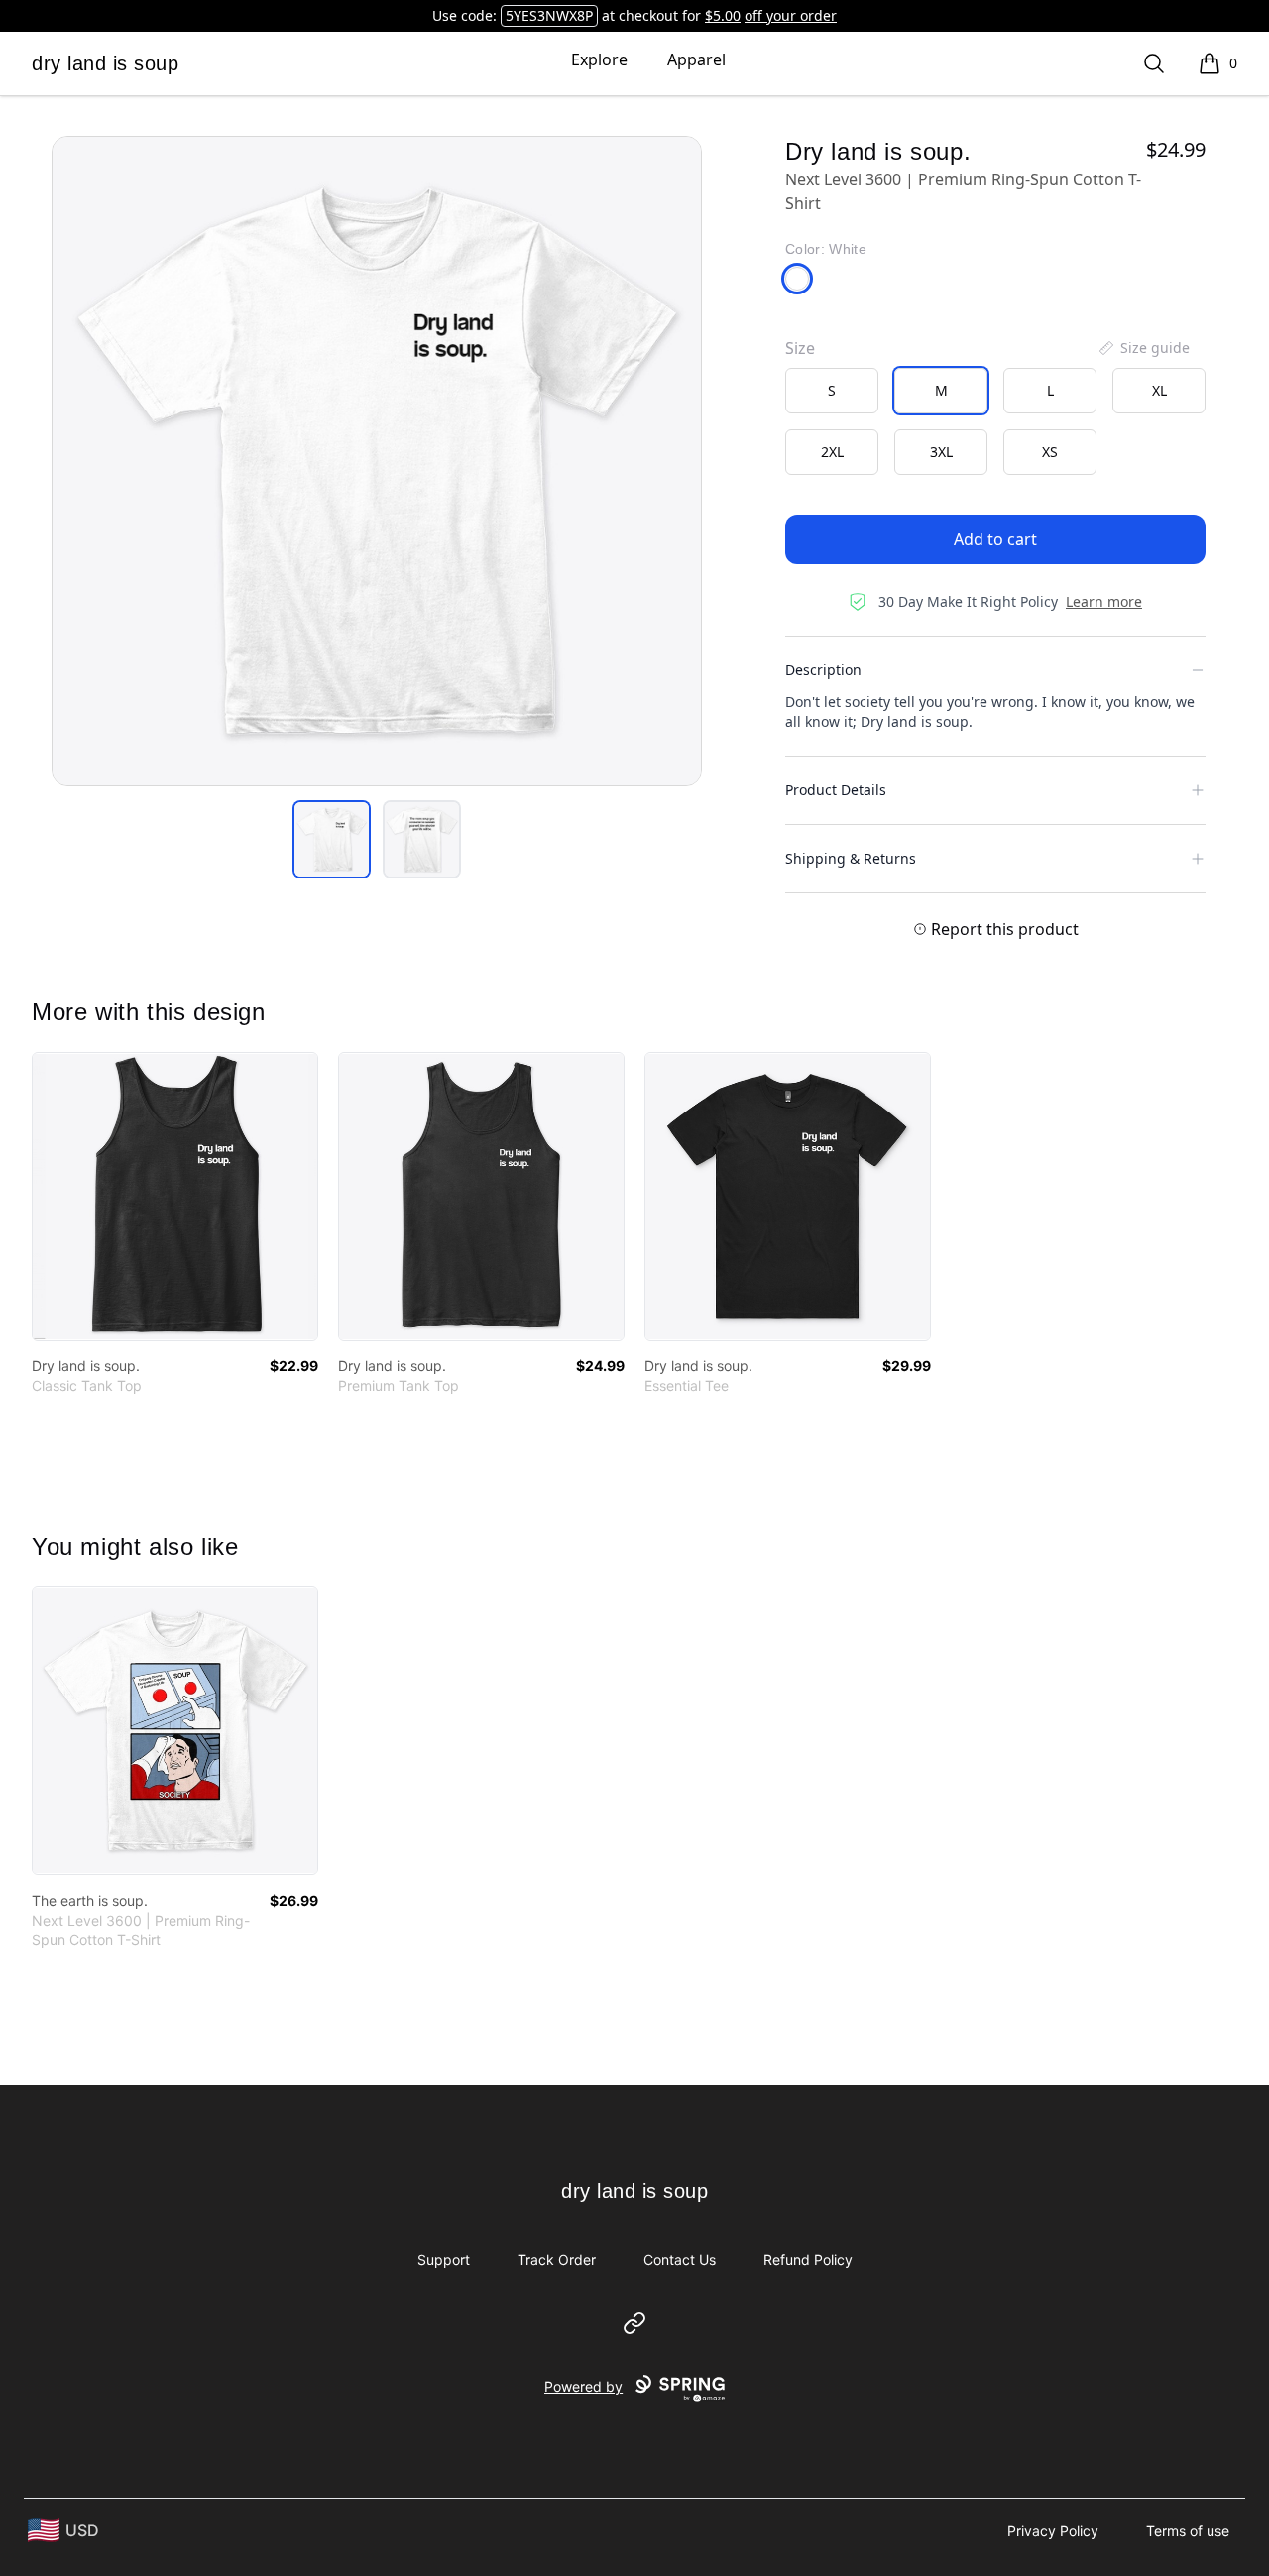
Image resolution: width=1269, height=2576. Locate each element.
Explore (599, 59)
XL (1159, 390)
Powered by (583, 2386)
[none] (1143, 348)
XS (1050, 452)
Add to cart (995, 539)
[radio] (832, 391)
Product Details (836, 790)
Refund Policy (808, 2259)
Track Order (557, 2259)
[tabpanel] (377, 461)
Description (823, 670)
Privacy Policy (1053, 2531)
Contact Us (680, 2259)
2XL (832, 452)
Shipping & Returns (851, 858)
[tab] (332, 839)
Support (444, 2259)
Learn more (1104, 601)
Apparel (696, 59)
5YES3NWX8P (549, 15)
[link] (175, 1196)
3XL (941, 452)
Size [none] (800, 348)
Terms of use (1188, 2531)
